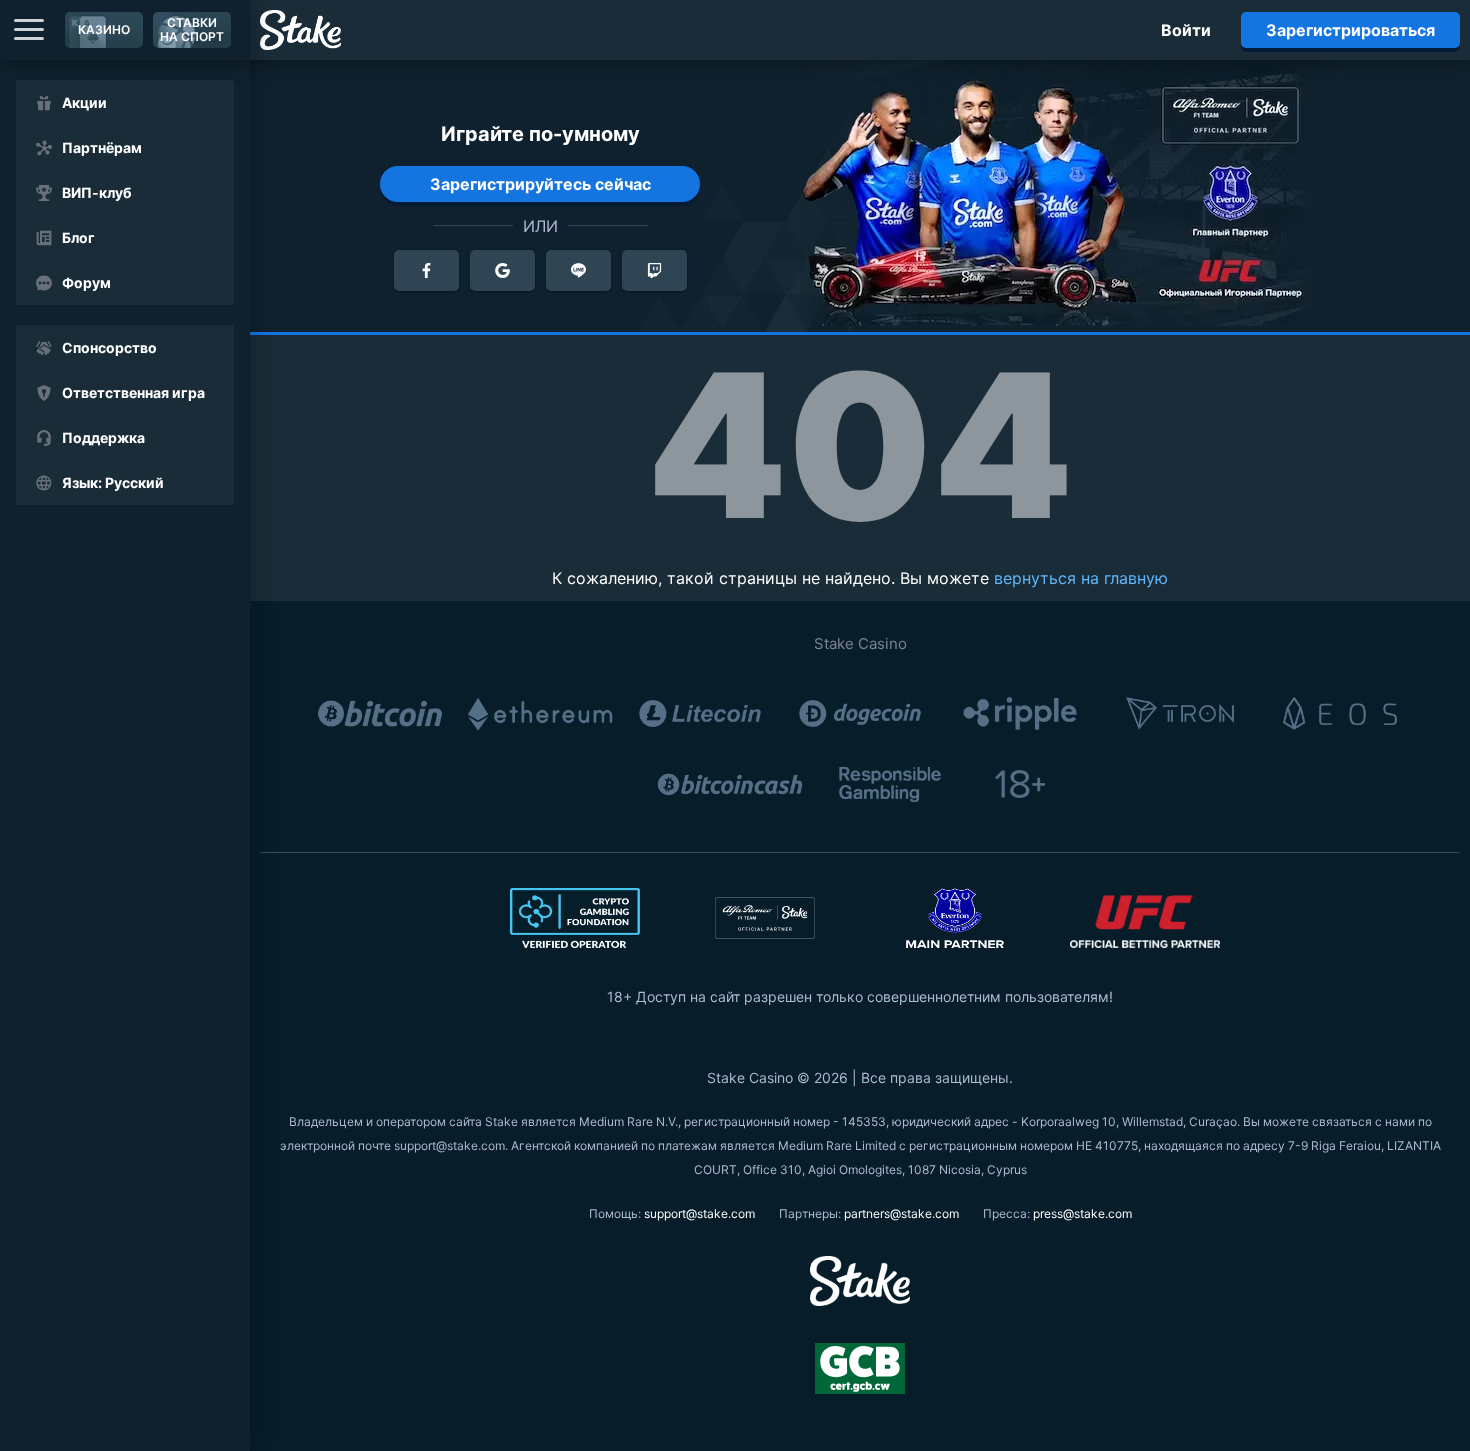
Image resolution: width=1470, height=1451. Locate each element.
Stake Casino (860, 643)
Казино (104, 29)
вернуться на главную (1081, 578)
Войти (1186, 30)
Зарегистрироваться (1350, 30)
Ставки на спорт (192, 29)
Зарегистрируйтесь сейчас (540, 184)
